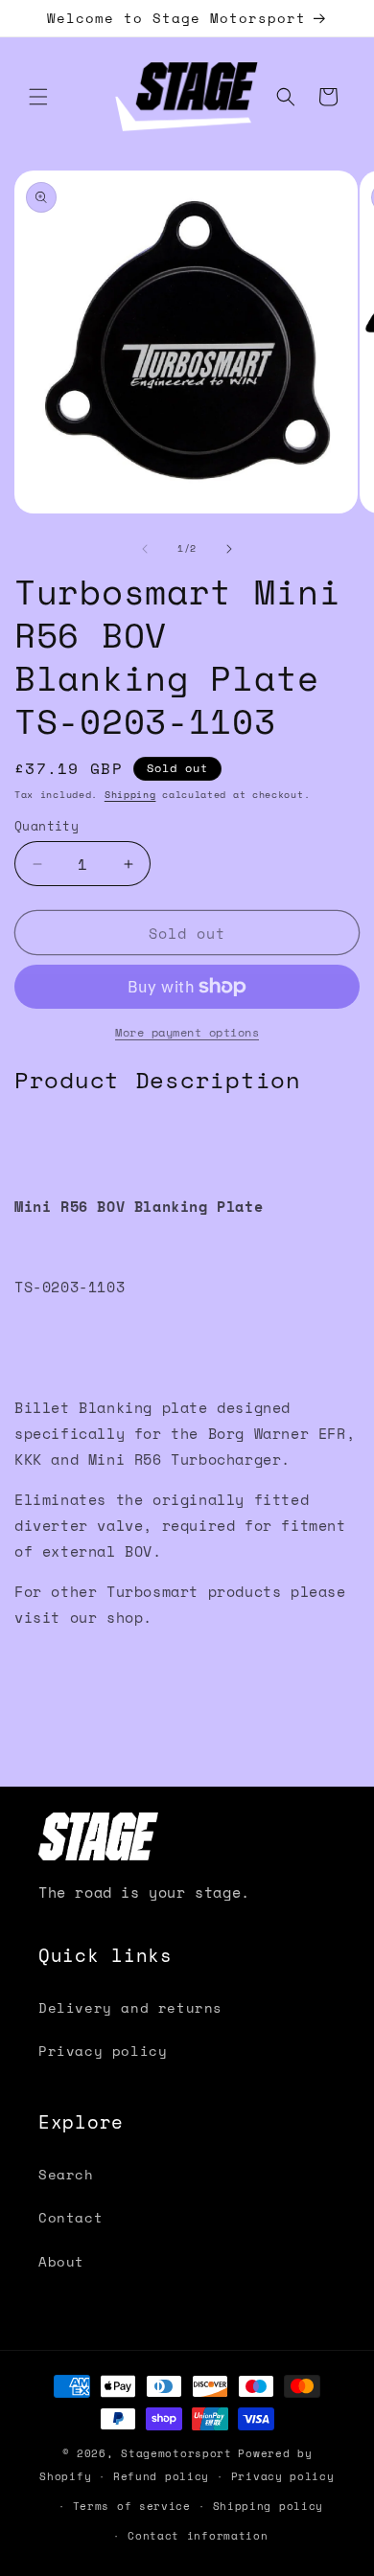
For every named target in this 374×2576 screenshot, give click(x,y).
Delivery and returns (130, 2007)
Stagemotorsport (176, 2453)
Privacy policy (103, 2051)
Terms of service (132, 2506)
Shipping (130, 795)
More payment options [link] (187, 1032)
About (61, 2261)
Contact (70, 2217)
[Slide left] (145, 549)
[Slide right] (229, 549)
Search (66, 2174)
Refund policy (161, 2476)
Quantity (47, 826)
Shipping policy (269, 2506)
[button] (38, 97)
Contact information (198, 2536)
